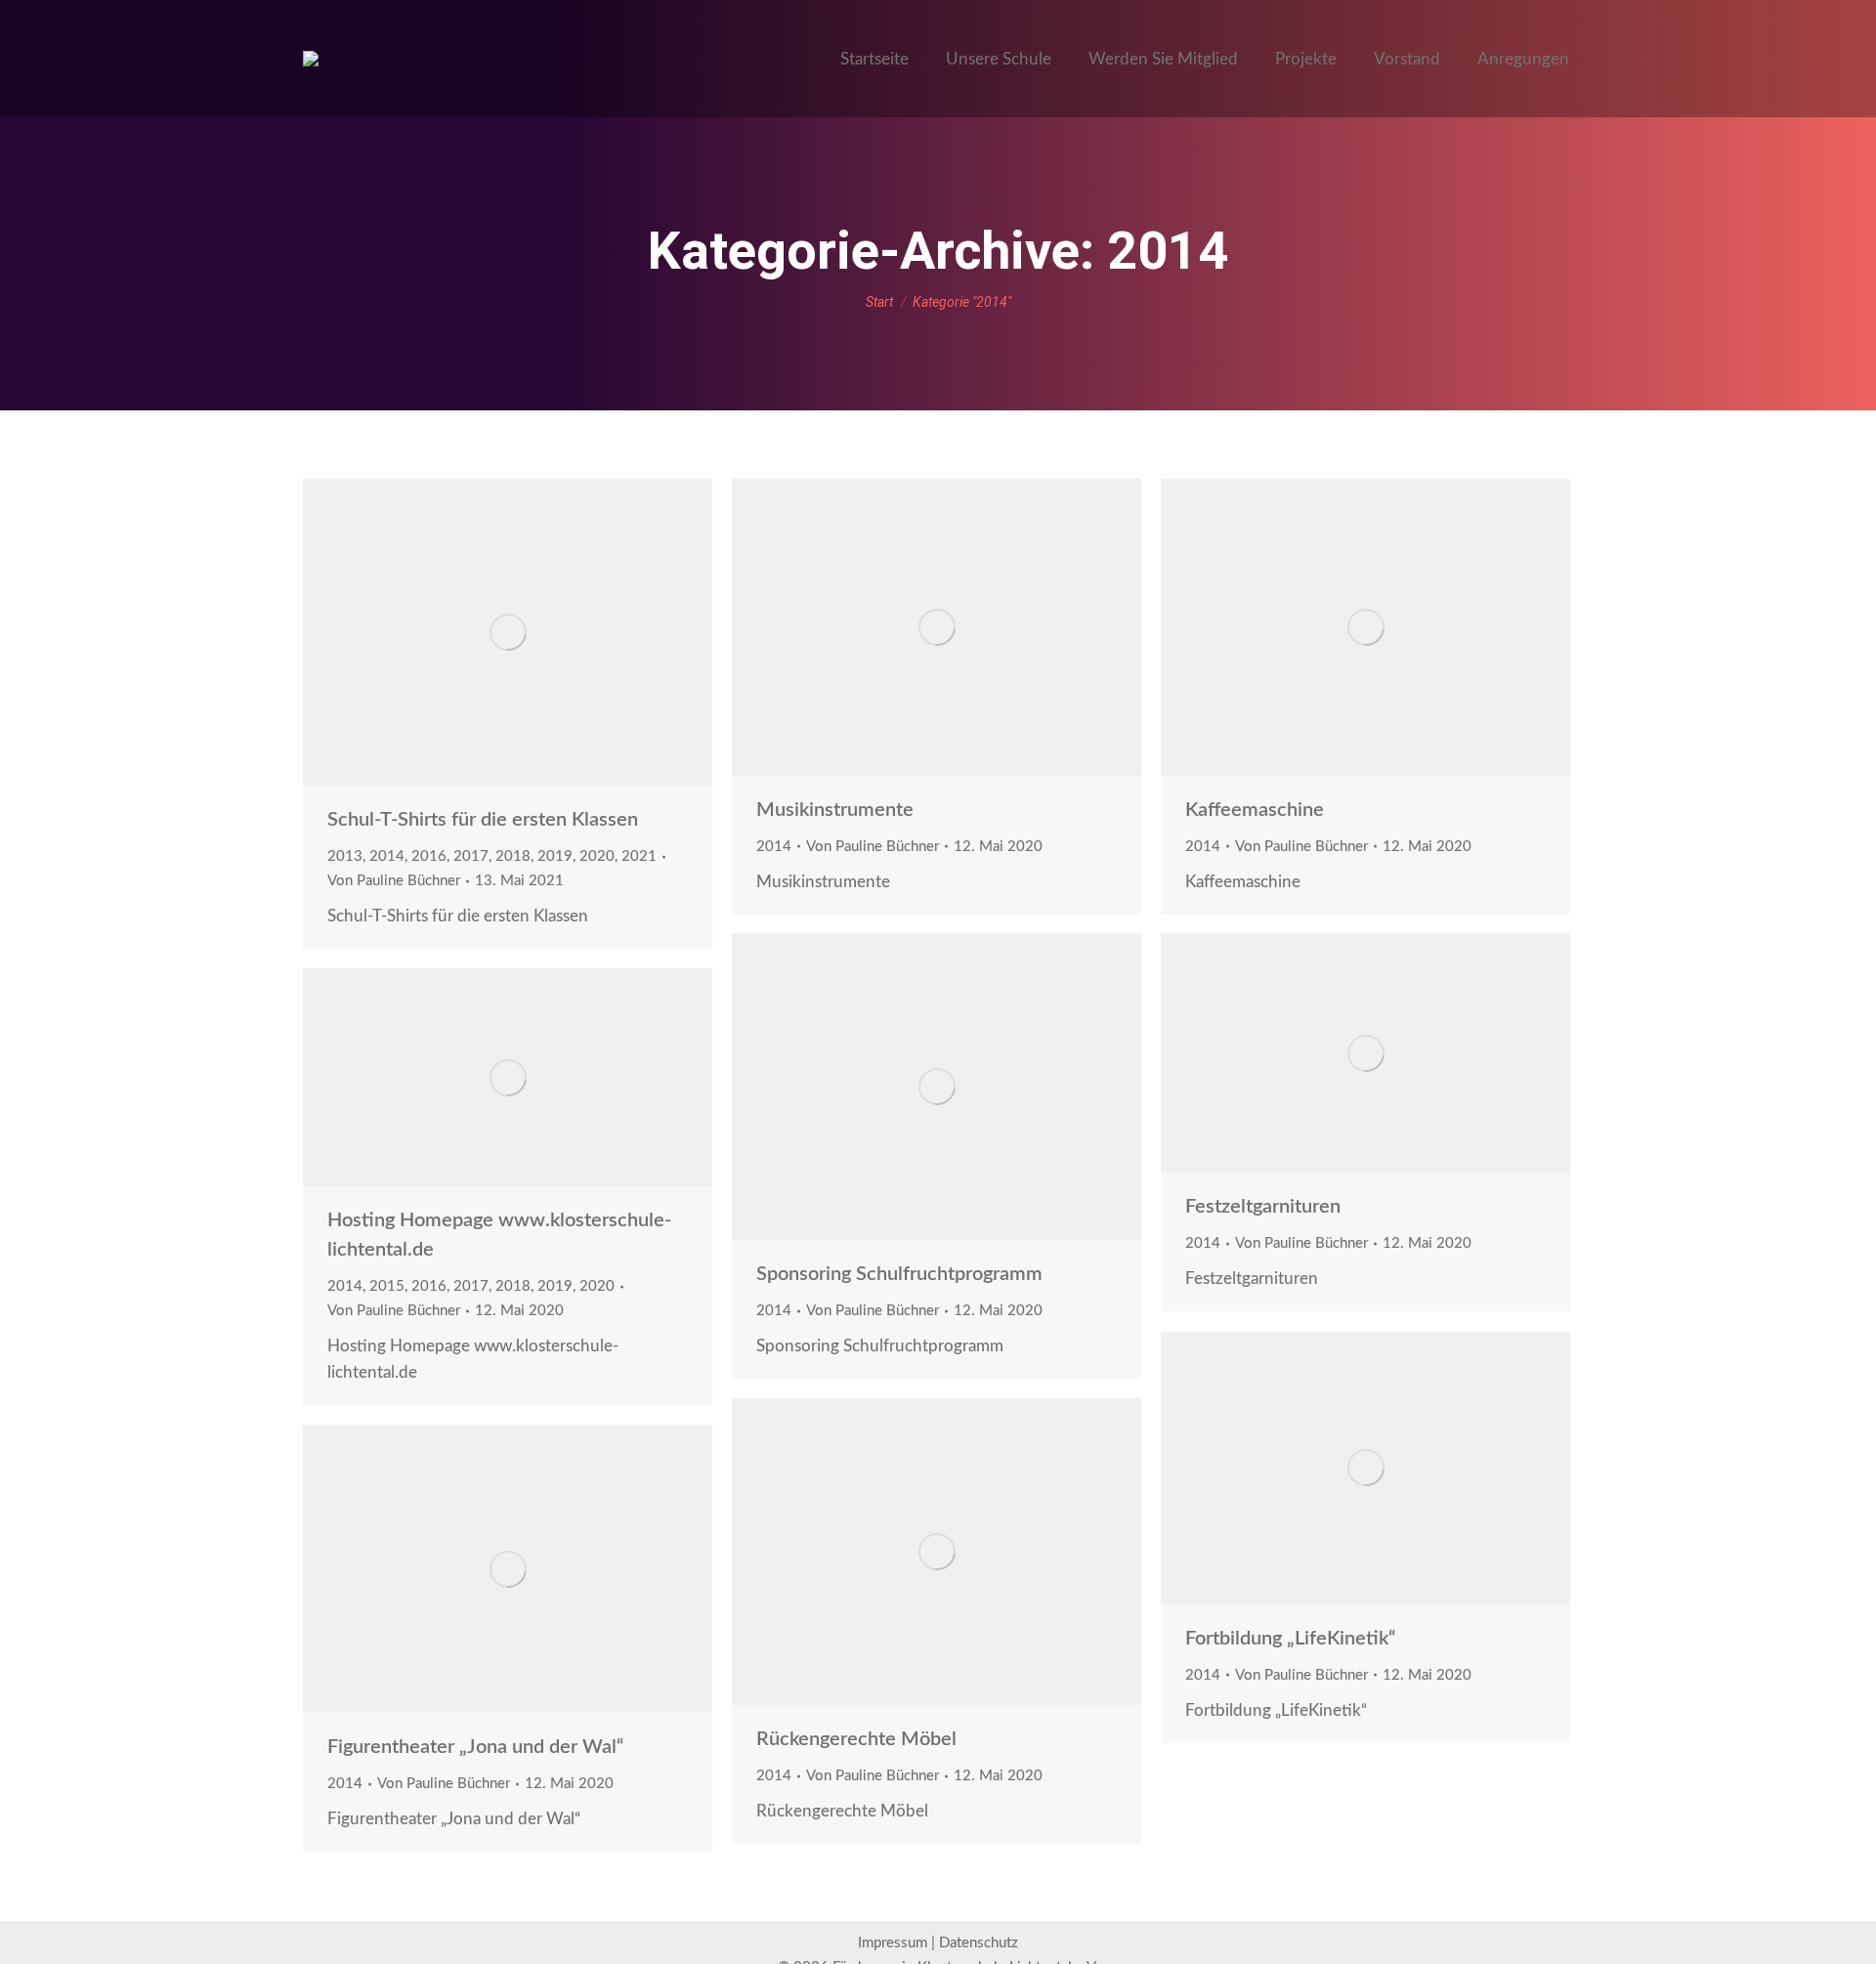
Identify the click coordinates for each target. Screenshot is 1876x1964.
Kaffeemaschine (1255, 810)
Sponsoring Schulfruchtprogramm (899, 1274)
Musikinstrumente (835, 810)
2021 (639, 856)
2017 (471, 856)
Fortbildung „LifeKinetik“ (1291, 1639)
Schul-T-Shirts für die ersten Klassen (483, 820)
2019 (555, 856)
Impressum (893, 1943)
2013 (345, 856)
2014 (387, 856)
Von (394, 881)
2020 (597, 856)
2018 (513, 856)
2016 (429, 856)
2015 (387, 1286)
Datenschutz (979, 1943)
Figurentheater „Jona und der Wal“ (476, 1747)
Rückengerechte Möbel (856, 1739)
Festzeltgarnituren (1263, 1207)
